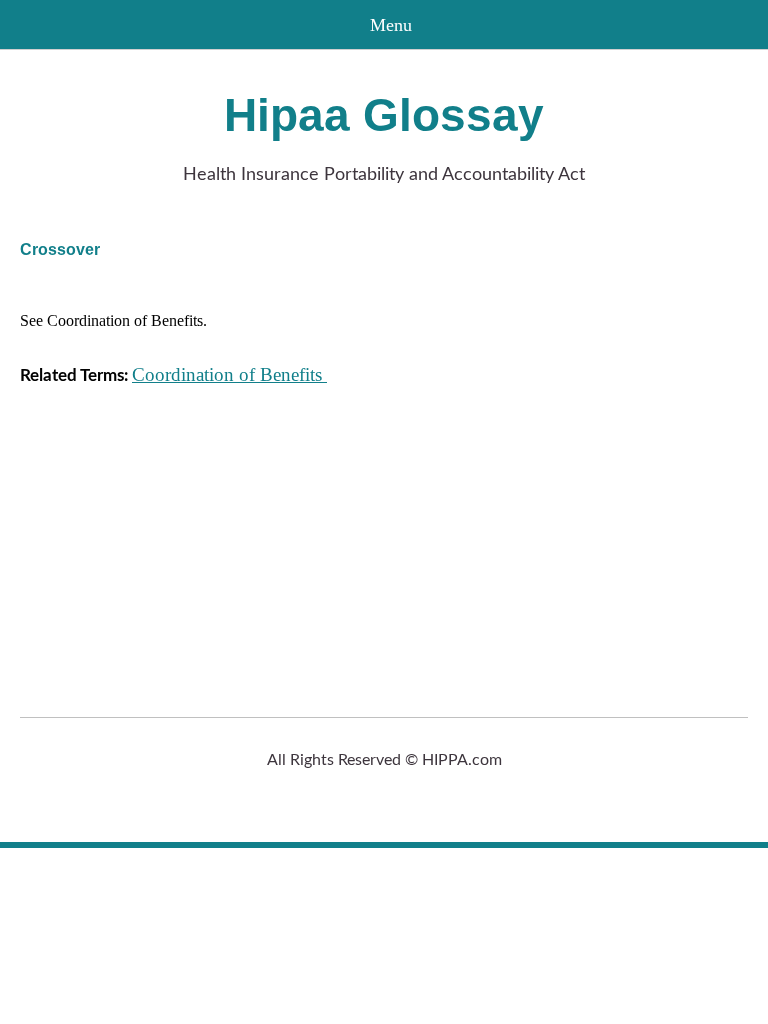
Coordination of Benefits (229, 374)
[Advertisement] (384, 541)
